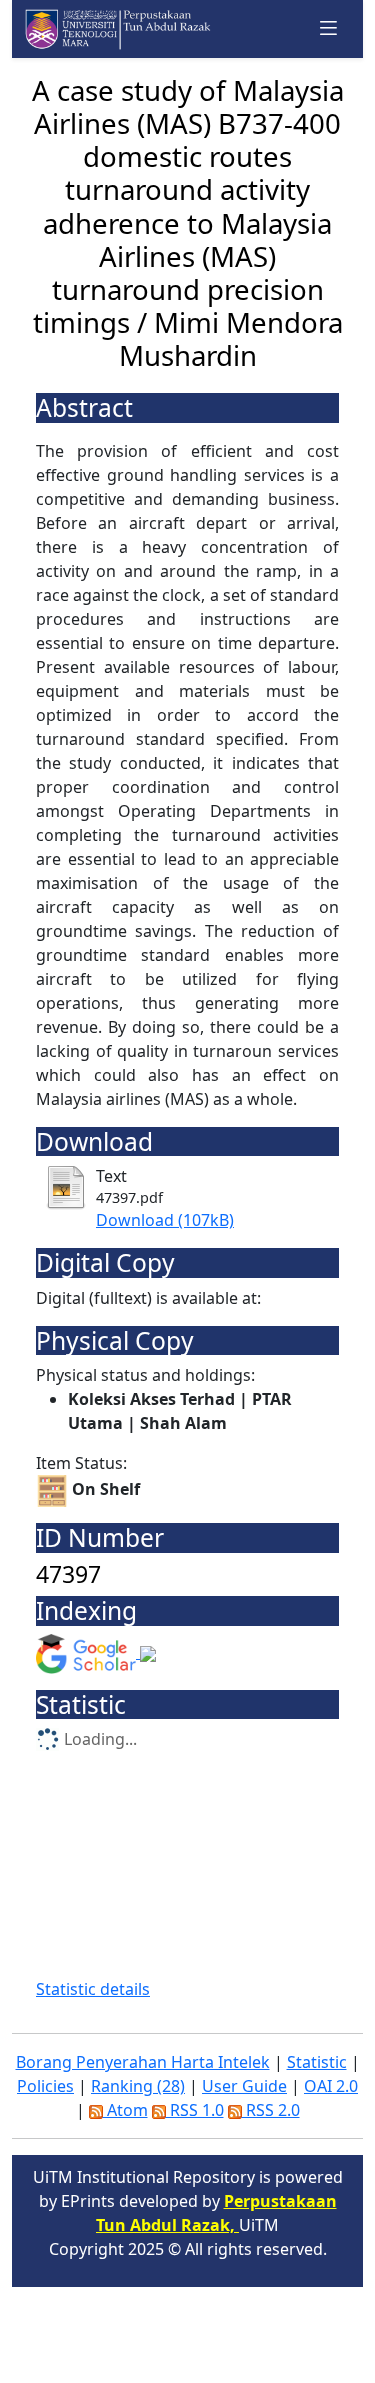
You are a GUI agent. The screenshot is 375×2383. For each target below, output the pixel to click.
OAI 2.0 (331, 2086)
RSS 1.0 (195, 2110)
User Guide (244, 2086)
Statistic (317, 2062)
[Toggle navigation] (329, 28)
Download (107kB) (165, 1220)
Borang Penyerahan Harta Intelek (143, 2062)
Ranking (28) (138, 2086)
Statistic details (93, 1989)
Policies (45, 2086)
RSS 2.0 (271, 2110)
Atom (125, 2110)
